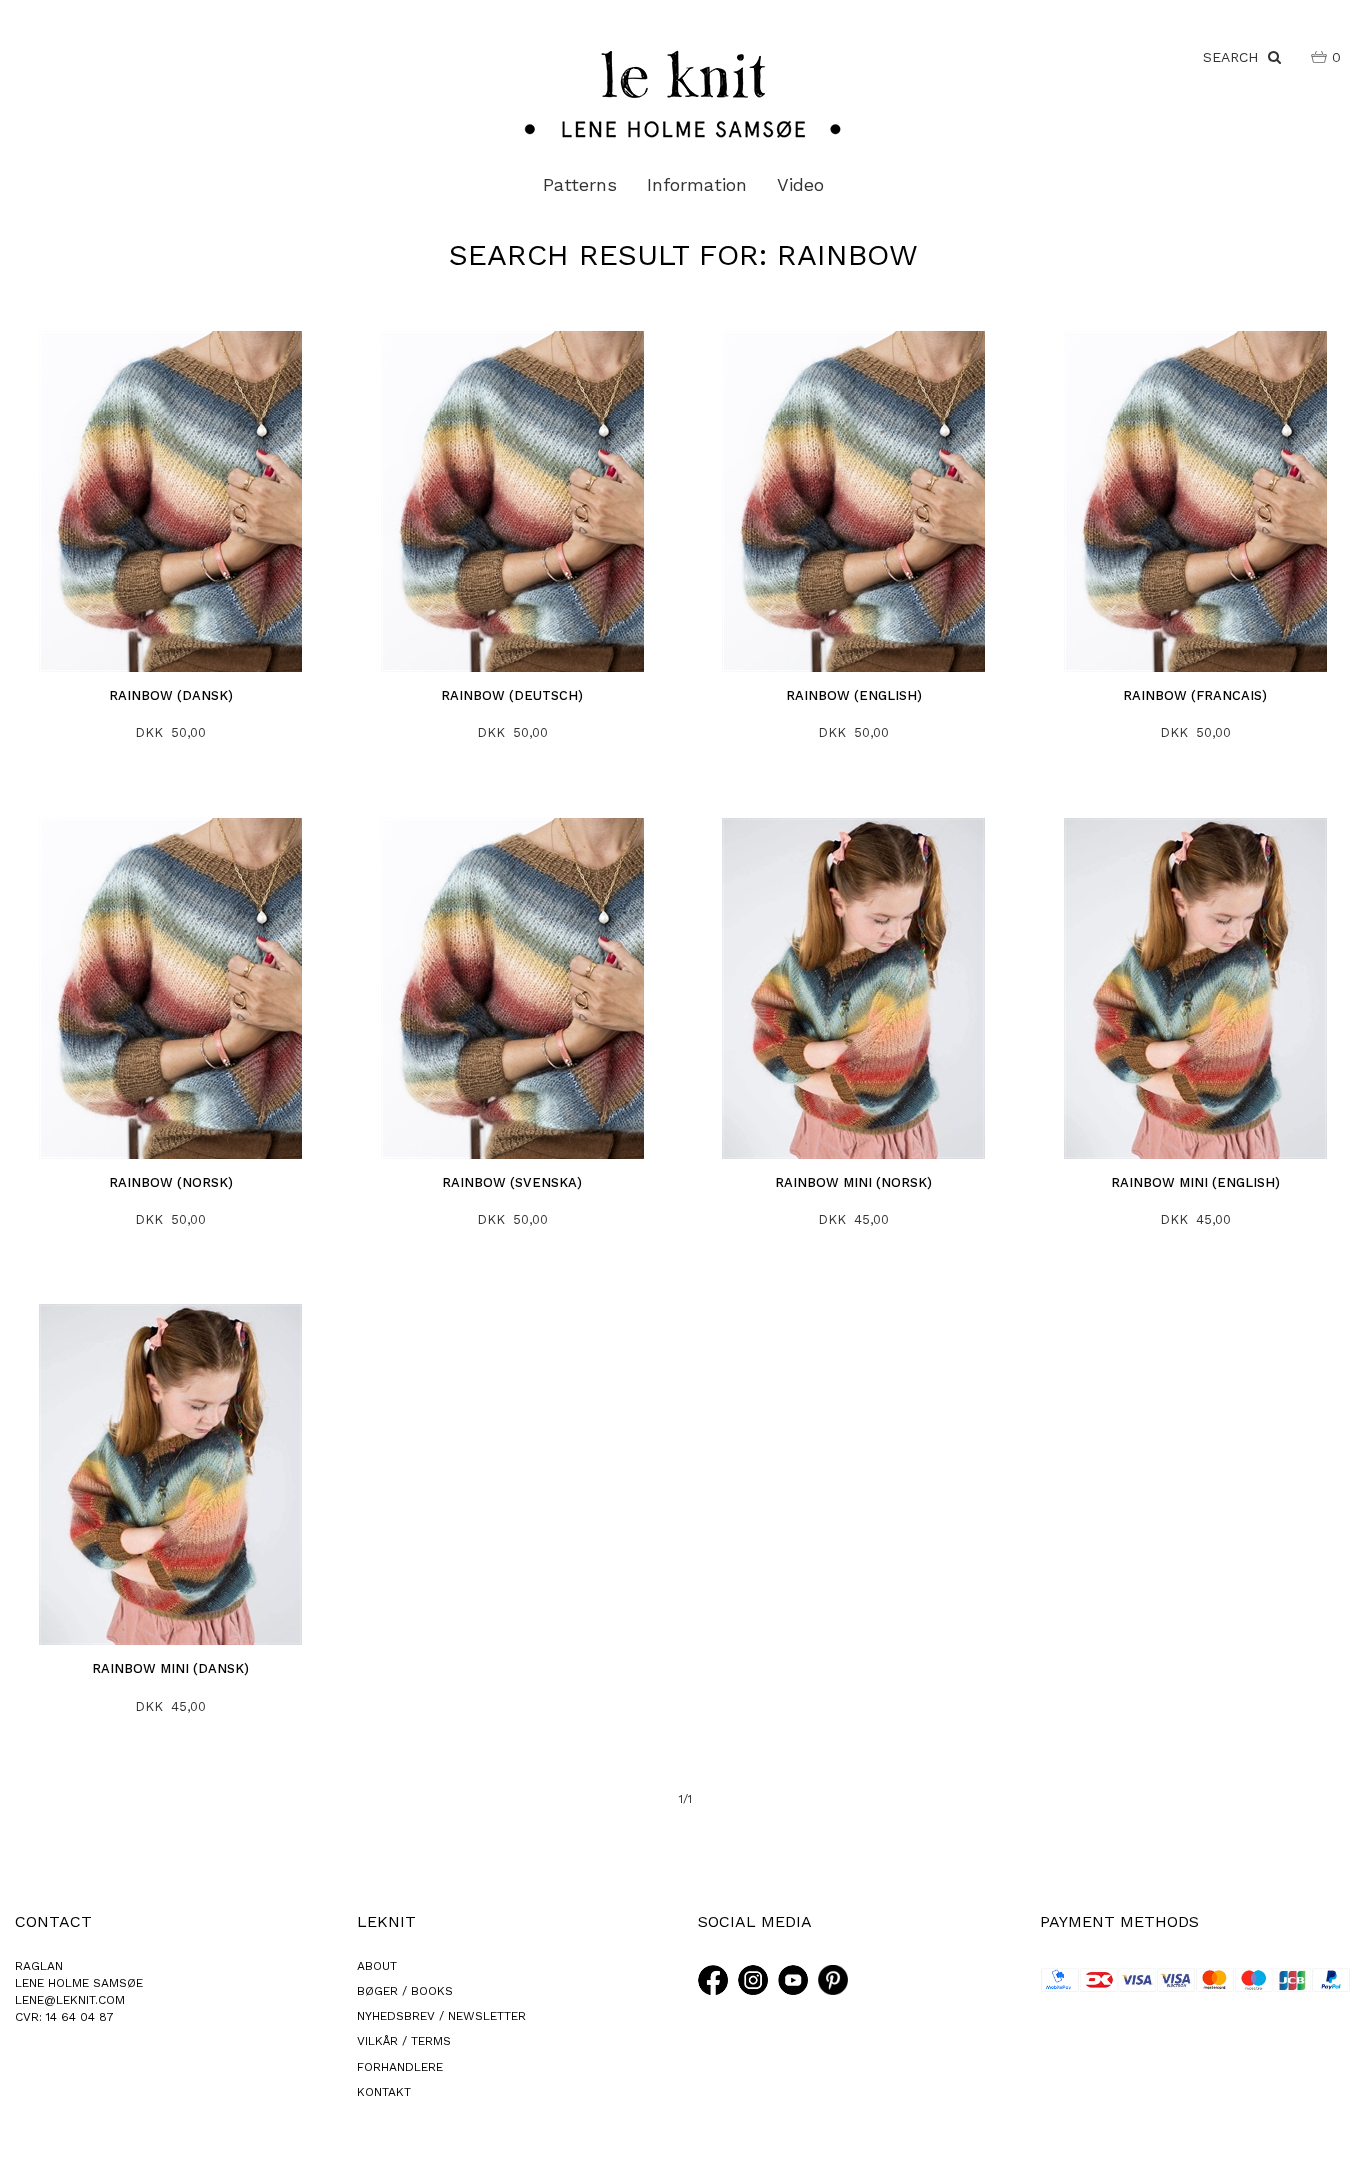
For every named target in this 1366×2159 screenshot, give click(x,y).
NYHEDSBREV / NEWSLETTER (441, 2016)
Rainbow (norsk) (171, 1182)
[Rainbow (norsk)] (171, 988)
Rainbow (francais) (1195, 695)
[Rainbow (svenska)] (512, 988)
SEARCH (1235, 57)
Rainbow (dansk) (171, 695)
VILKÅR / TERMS (404, 2041)
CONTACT (53, 1921)
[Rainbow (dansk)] (171, 501)
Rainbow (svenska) (512, 1182)
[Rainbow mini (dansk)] (171, 1474)
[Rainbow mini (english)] (1195, 988)
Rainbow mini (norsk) (853, 1182)
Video (800, 184)
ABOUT (377, 1966)
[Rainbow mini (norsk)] (854, 988)
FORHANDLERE (400, 2067)
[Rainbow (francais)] (1195, 501)
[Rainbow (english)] (854, 501)
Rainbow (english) (854, 695)
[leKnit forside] (683, 93)
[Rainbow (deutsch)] (512, 501)
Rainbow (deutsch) (512, 695)
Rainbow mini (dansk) (170, 1668)
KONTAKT (384, 2092)
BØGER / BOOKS (405, 1991)
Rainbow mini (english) (1195, 1182)
